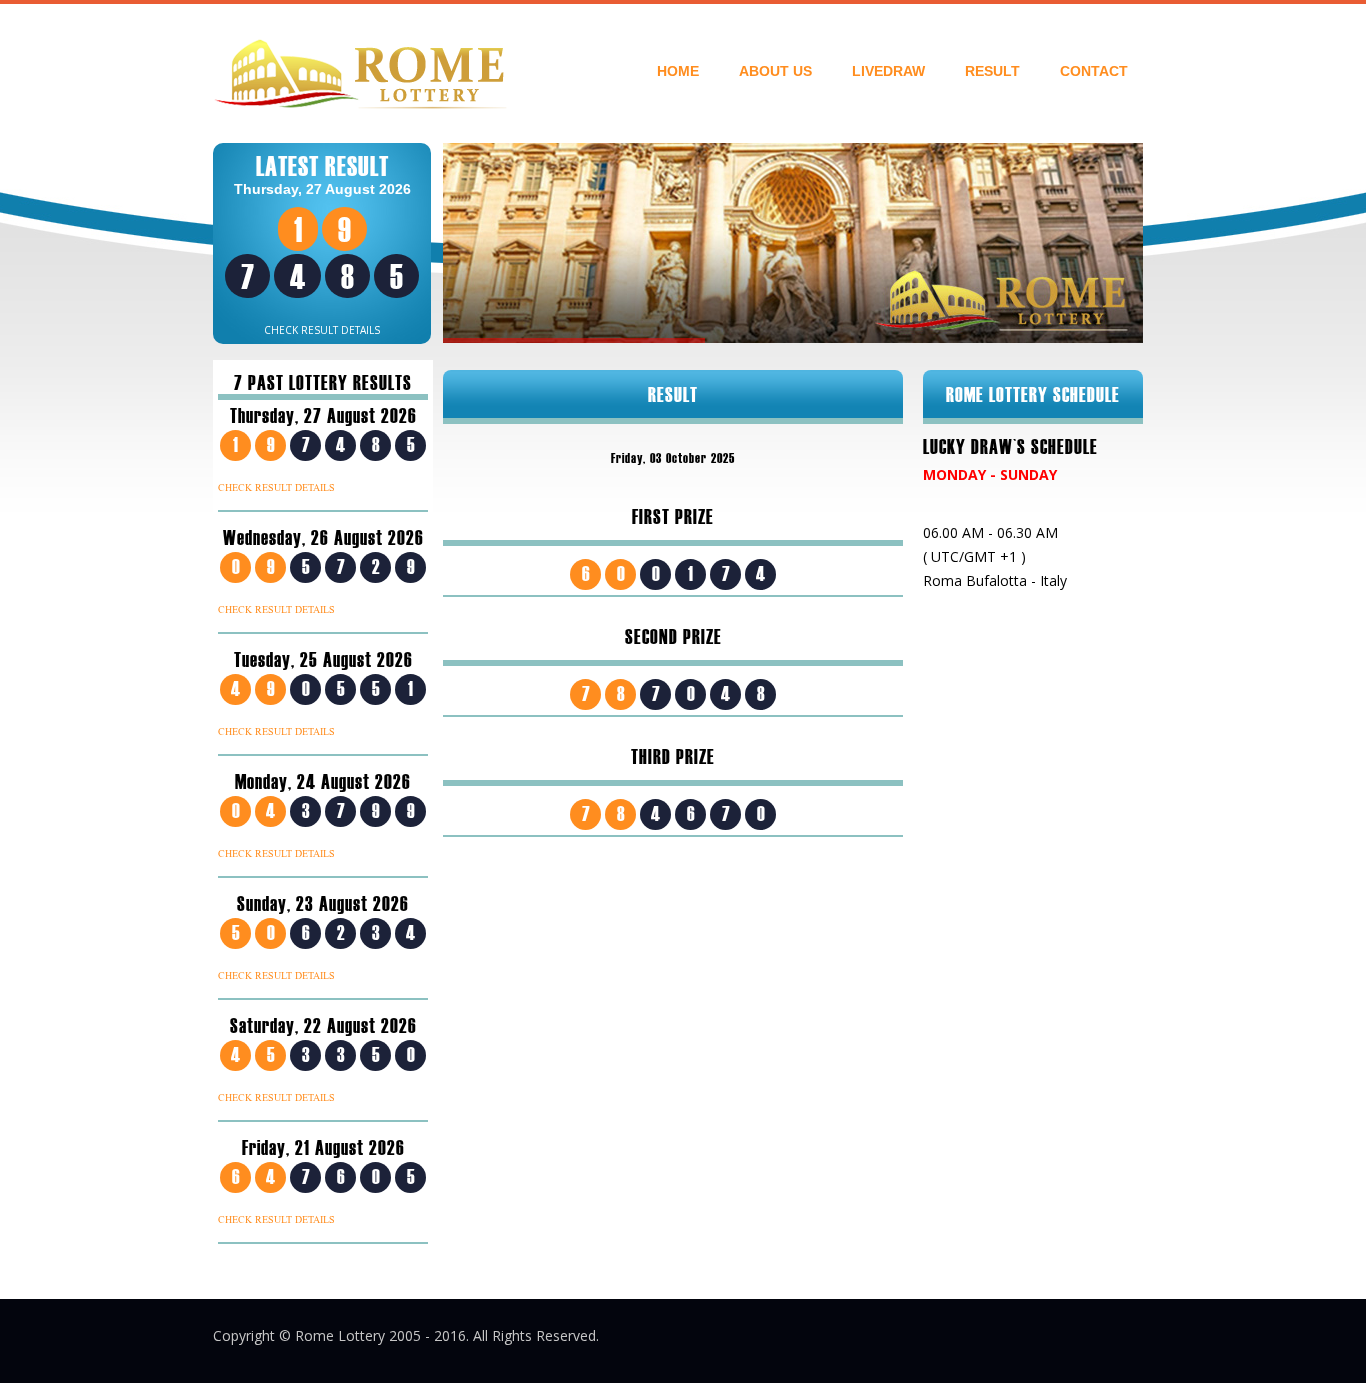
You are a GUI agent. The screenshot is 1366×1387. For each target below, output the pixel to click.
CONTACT (1094, 71)
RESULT (992, 71)
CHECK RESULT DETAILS (322, 330)
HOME (678, 71)
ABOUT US (775, 71)
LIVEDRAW (888, 71)
